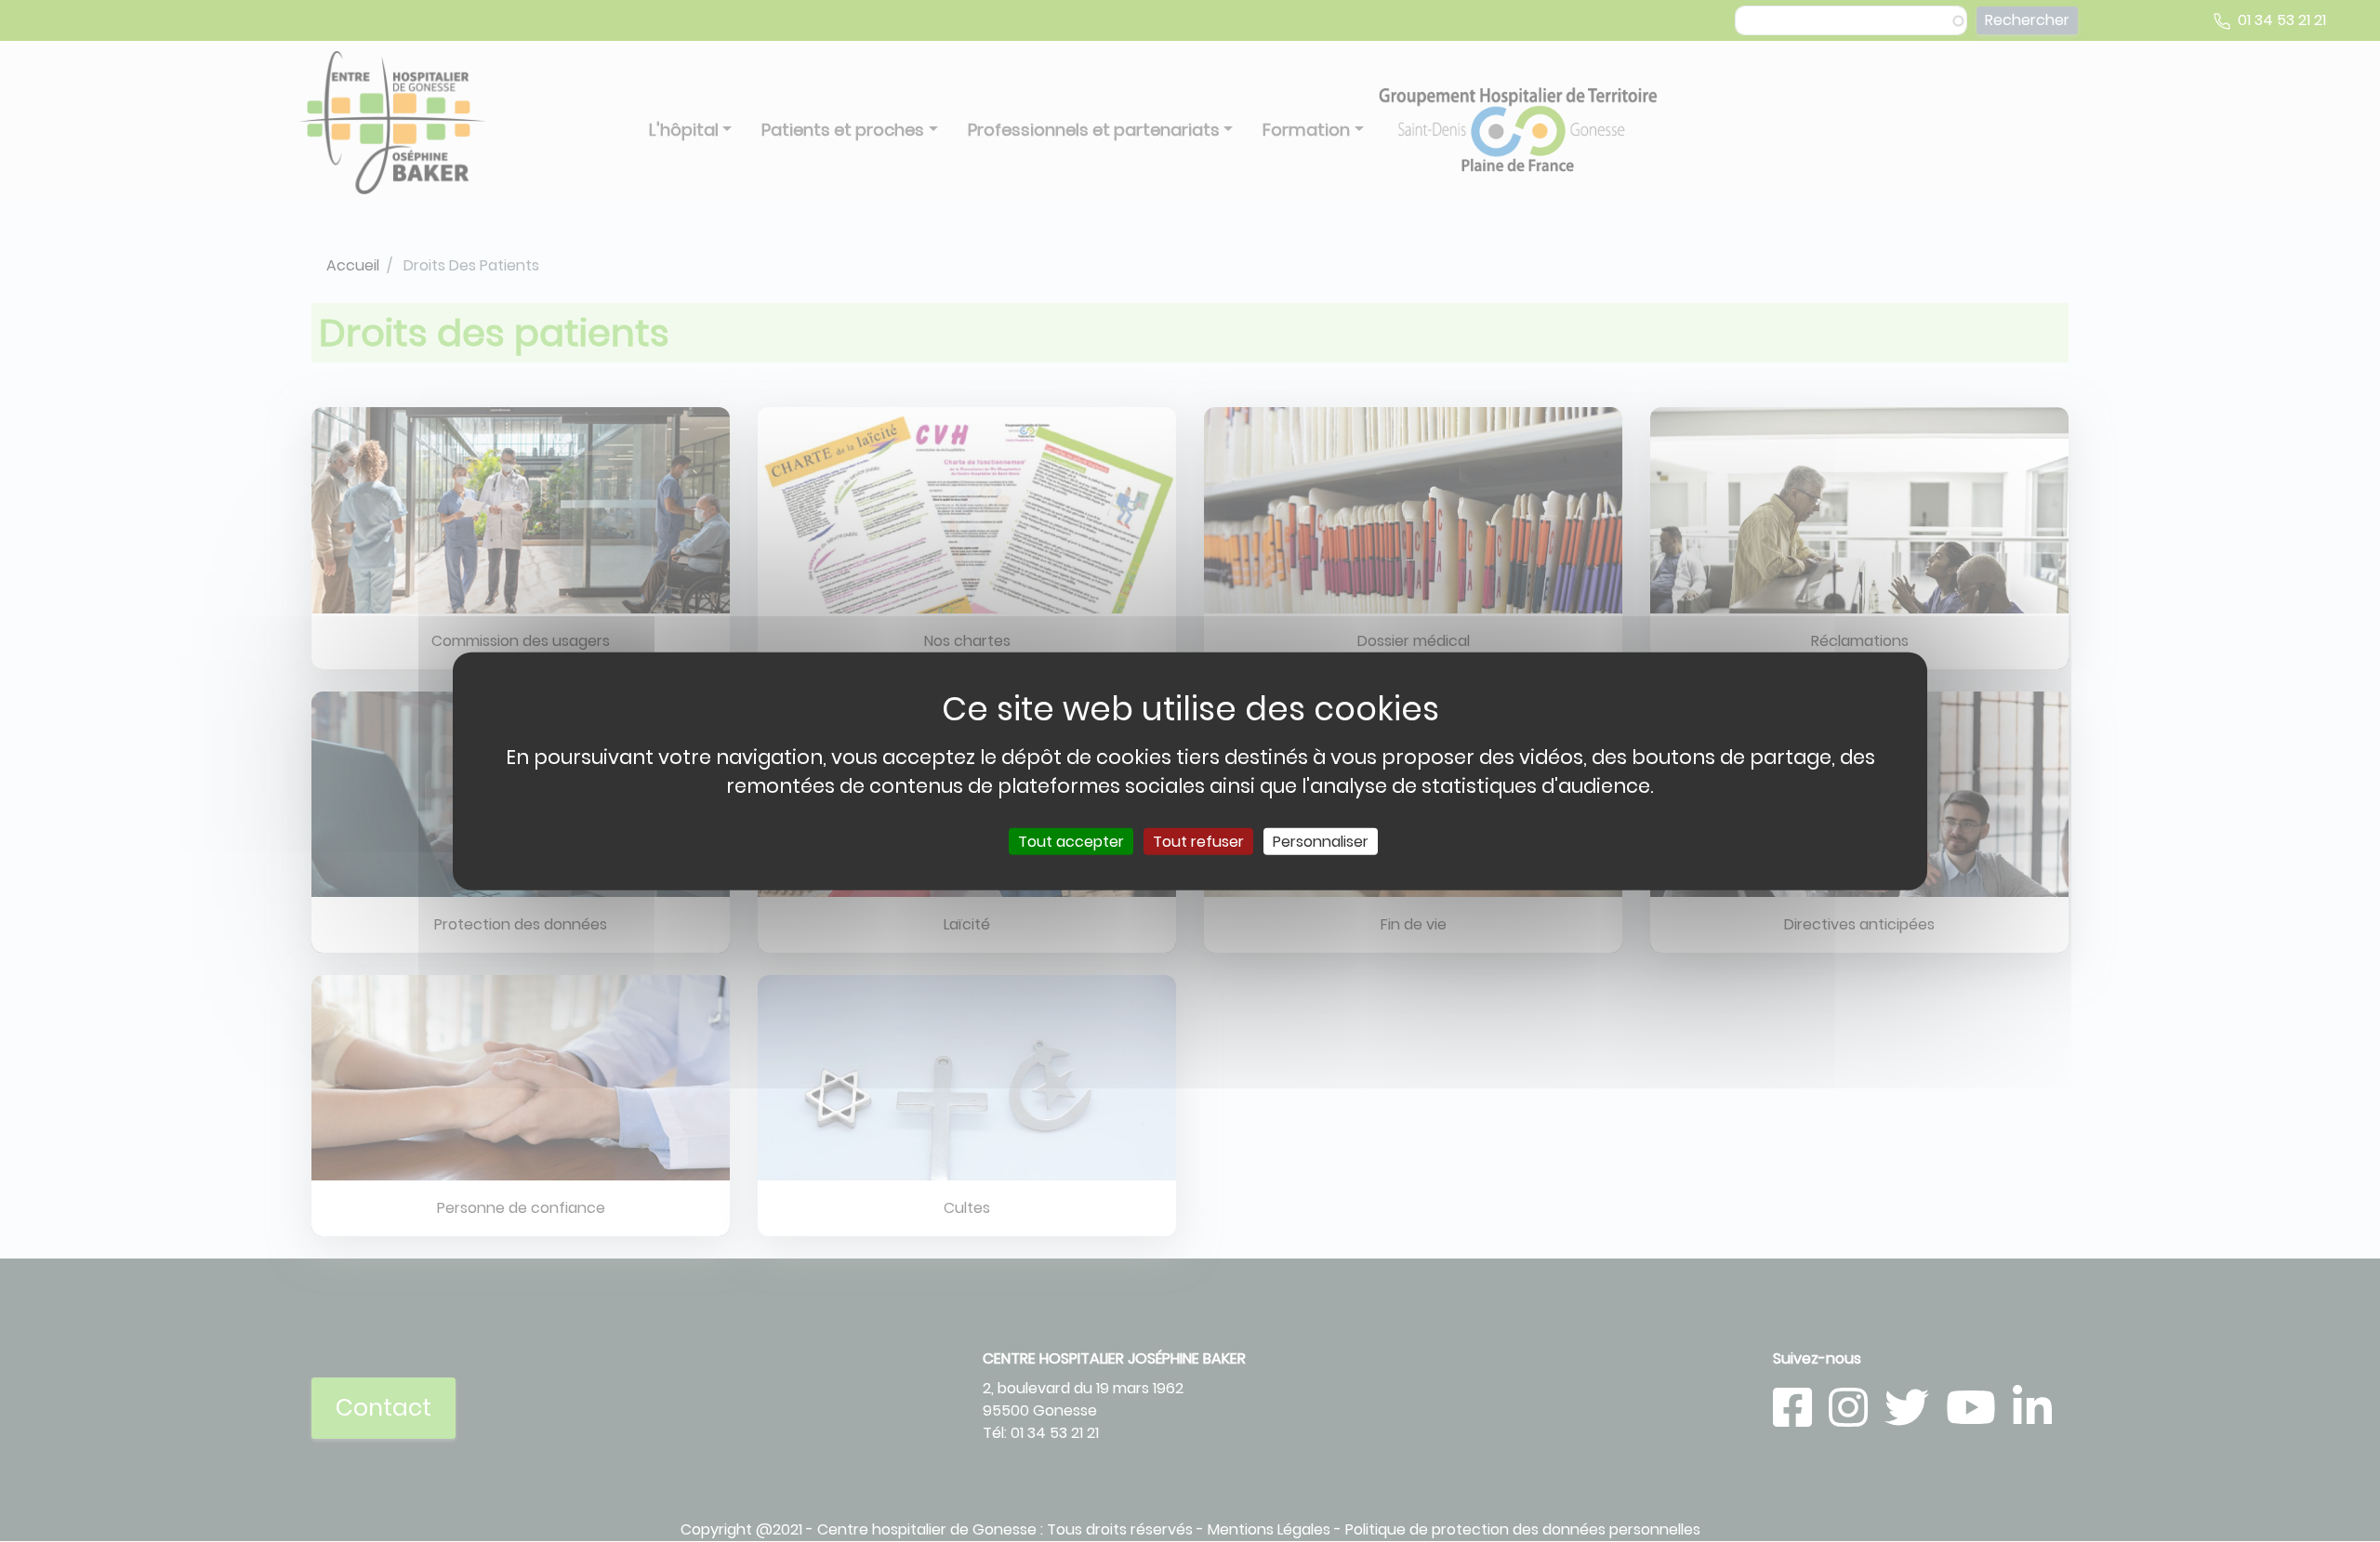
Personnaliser (1321, 842)
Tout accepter (1071, 842)
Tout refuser (1198, 842)
